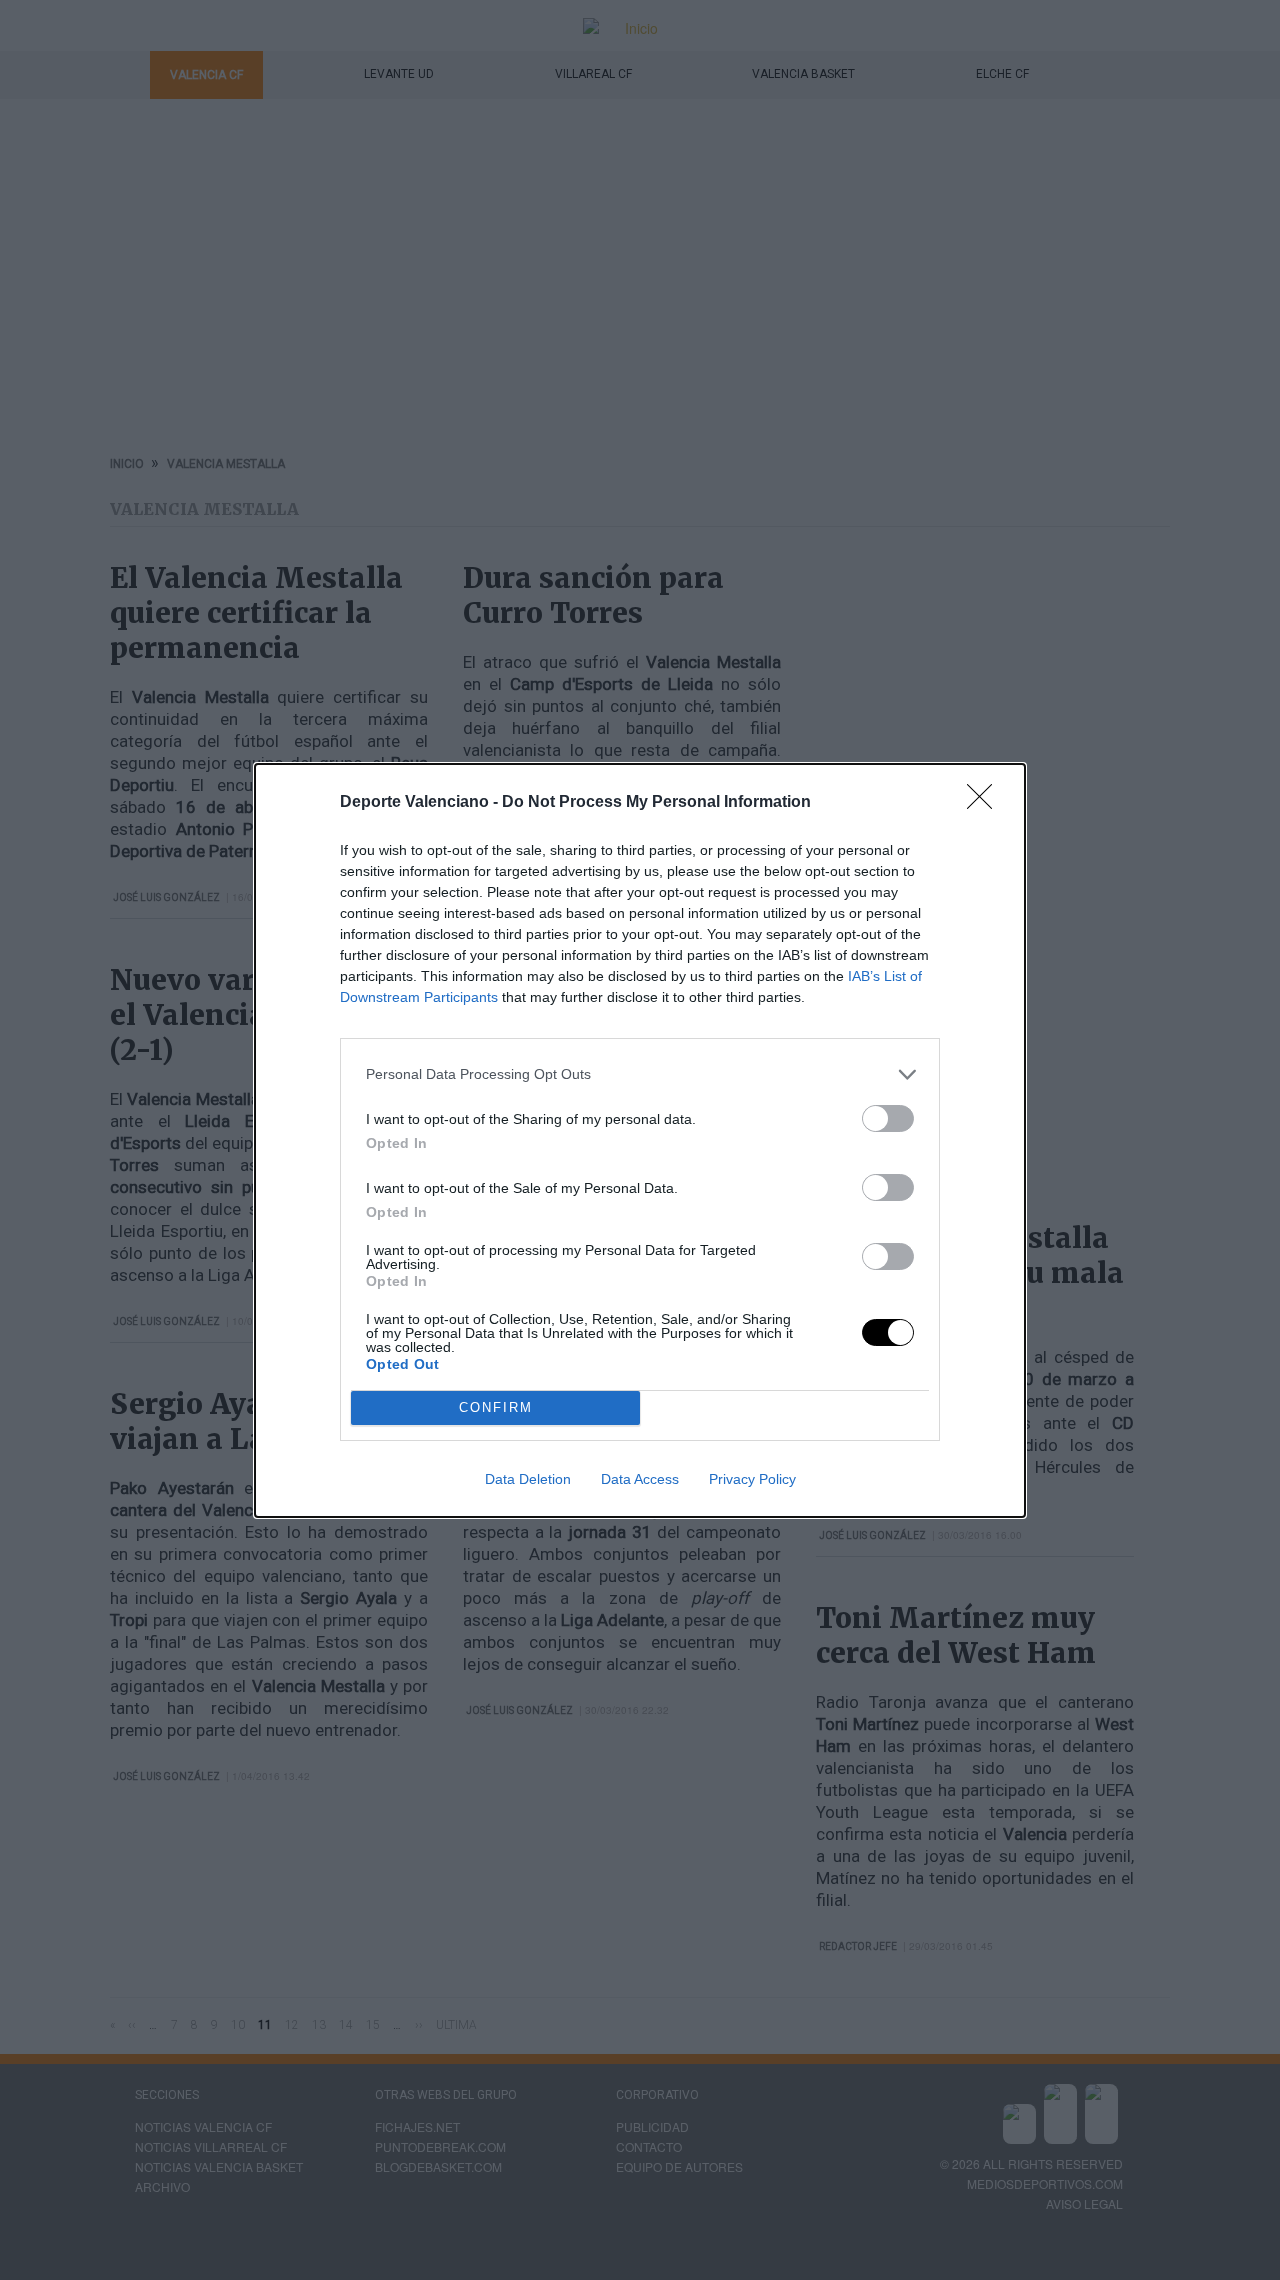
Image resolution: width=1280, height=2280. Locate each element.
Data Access (640, 1479)
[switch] (888, 1118)
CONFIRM (496, 1407)
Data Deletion (528, 1479)
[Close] (986, 803)
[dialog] (640, 1140)
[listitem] (640, 1074)
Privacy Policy (752, 1479)
